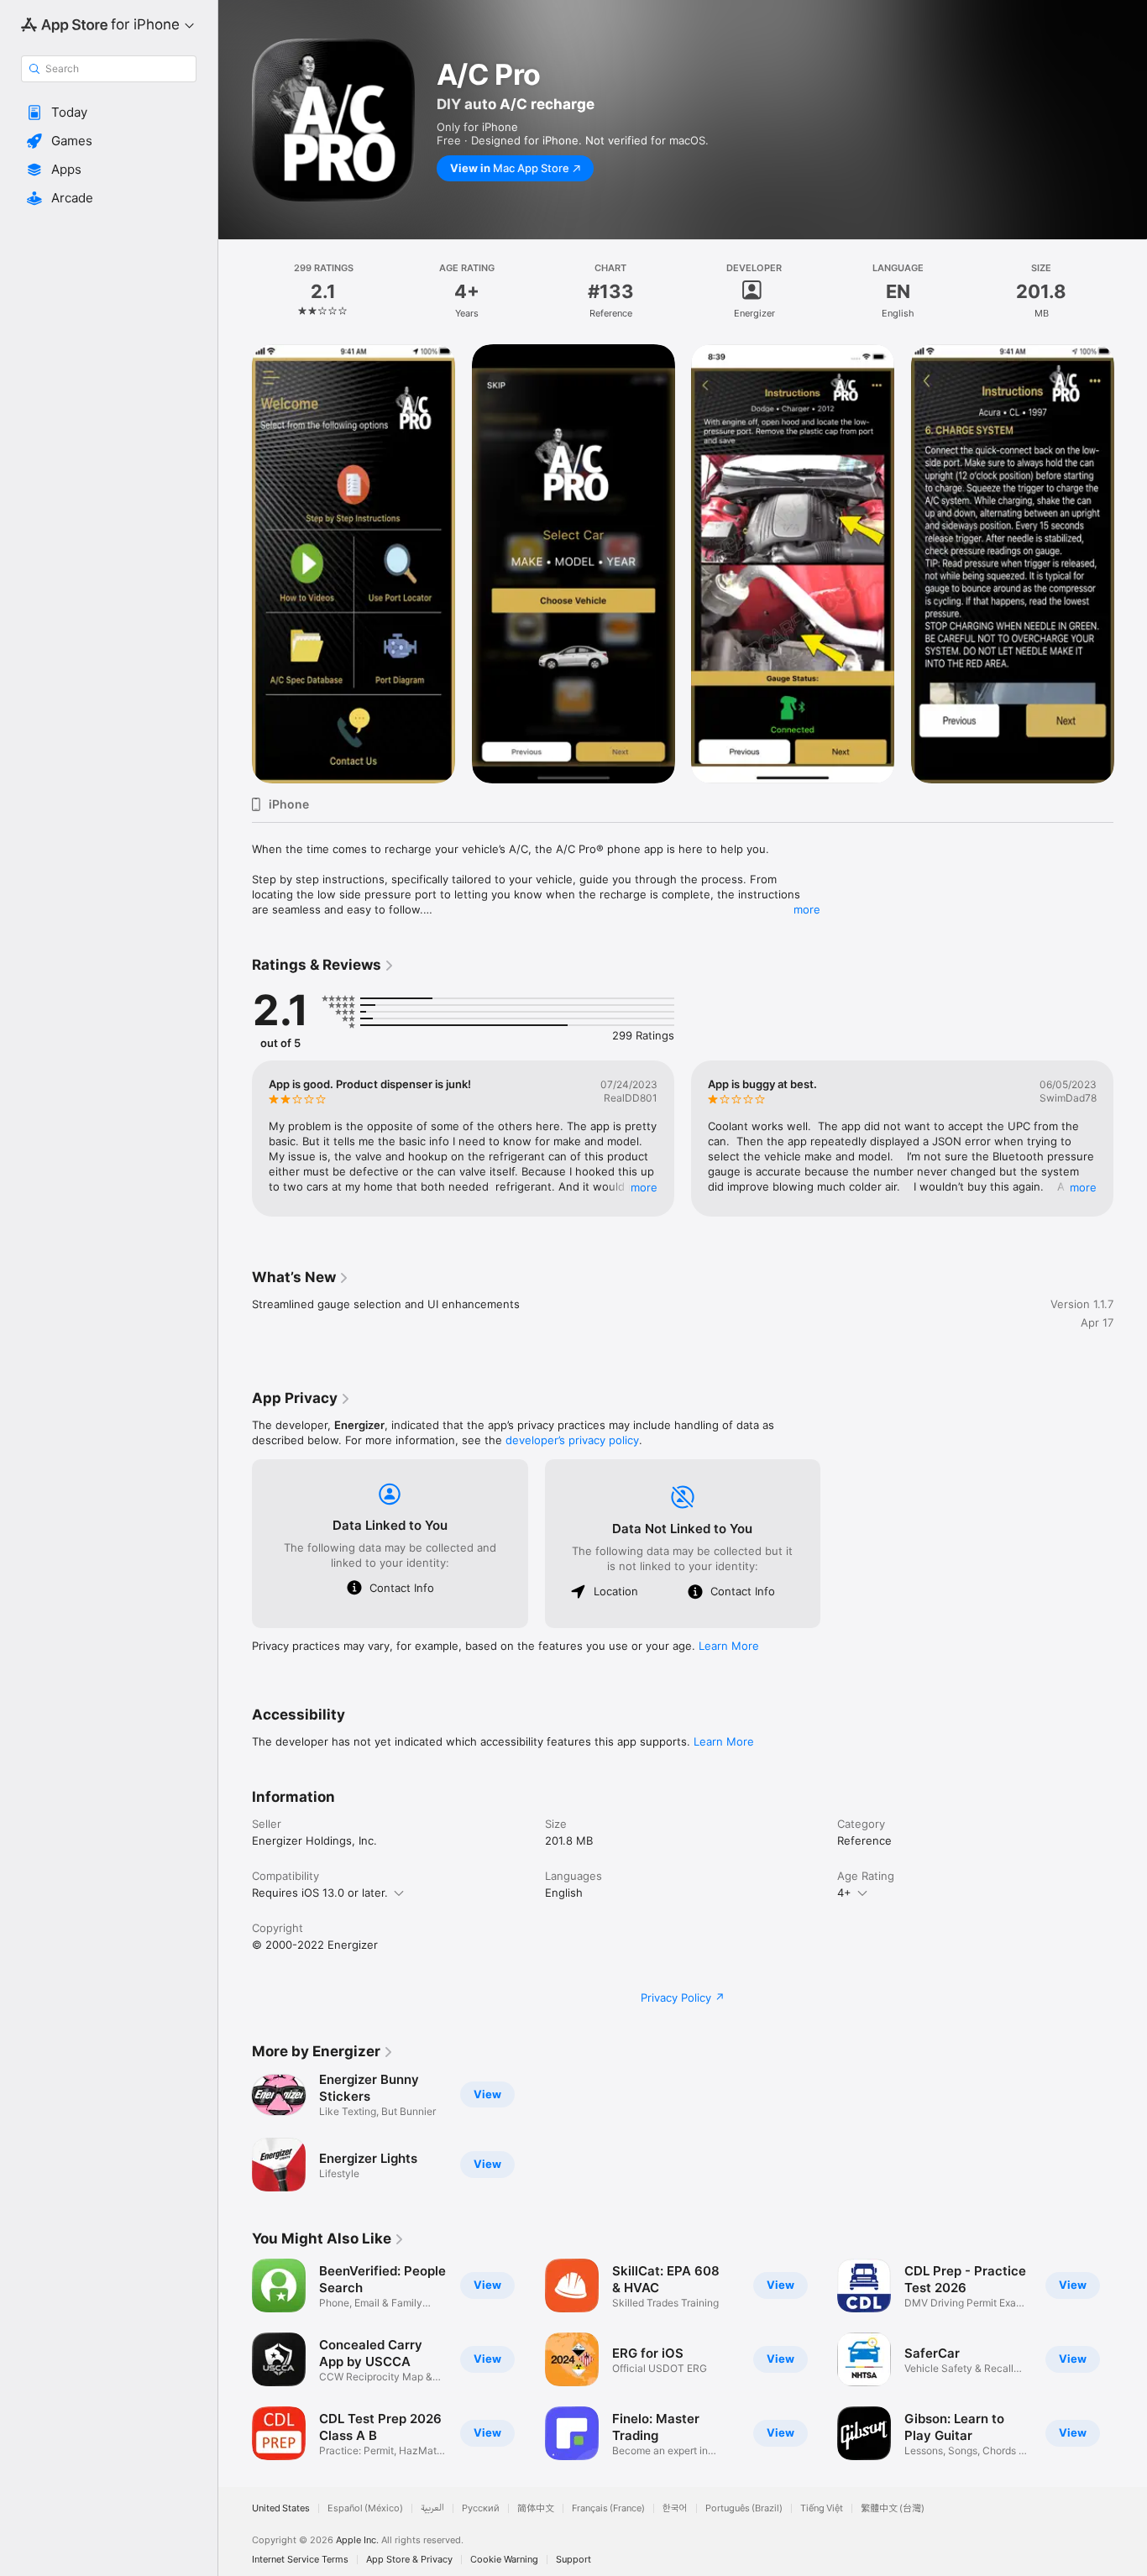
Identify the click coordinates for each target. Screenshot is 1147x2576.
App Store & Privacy (409, 2560)
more (807, 909)
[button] (109, 113)
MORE (644, 1187)
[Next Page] (1130, 563)
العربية (432, 2508)
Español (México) (365, 2508)
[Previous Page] (235, 563)
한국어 (675, 2508)
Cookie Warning (504, 2560)
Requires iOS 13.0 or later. (320, 1893)
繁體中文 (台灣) (893, 2508)
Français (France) (608, 2508)
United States (281, 2508)
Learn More (729, 1646)
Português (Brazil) (744, 2508)
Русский (481, 2508)
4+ (844, 1893)
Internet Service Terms (300, 2560)
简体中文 (536, 2508)
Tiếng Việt (822, 2508)
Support (573, 2560)
